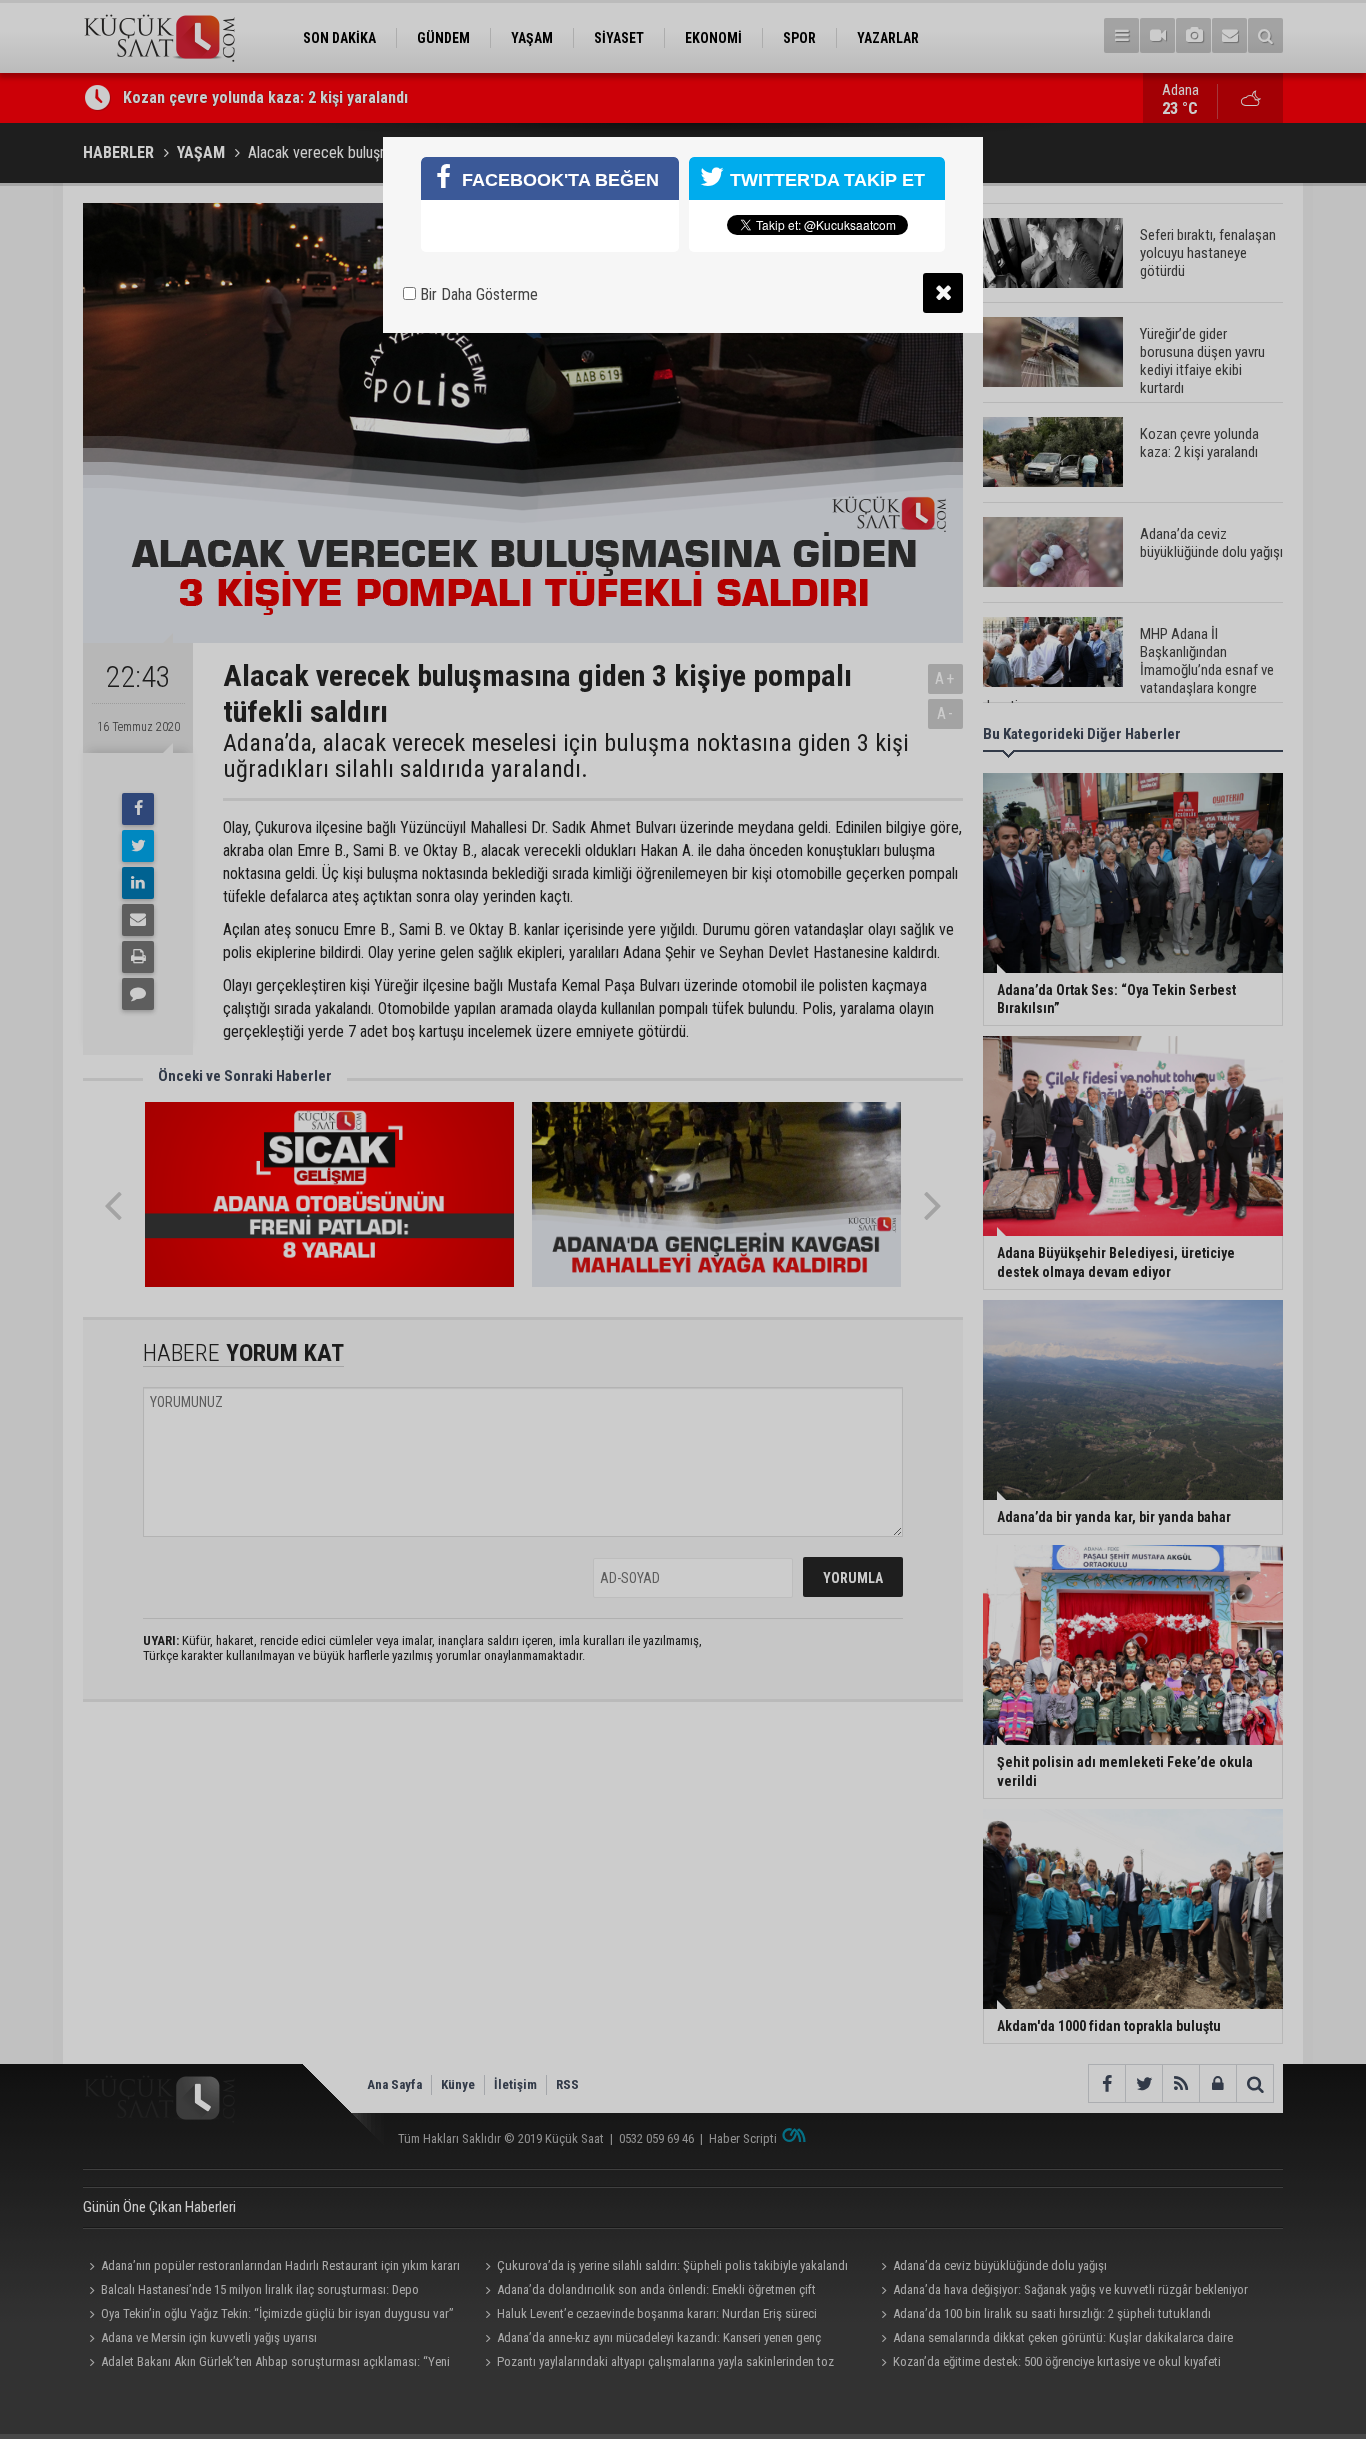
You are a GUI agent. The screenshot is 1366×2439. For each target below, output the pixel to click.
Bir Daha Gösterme (477, 294)
